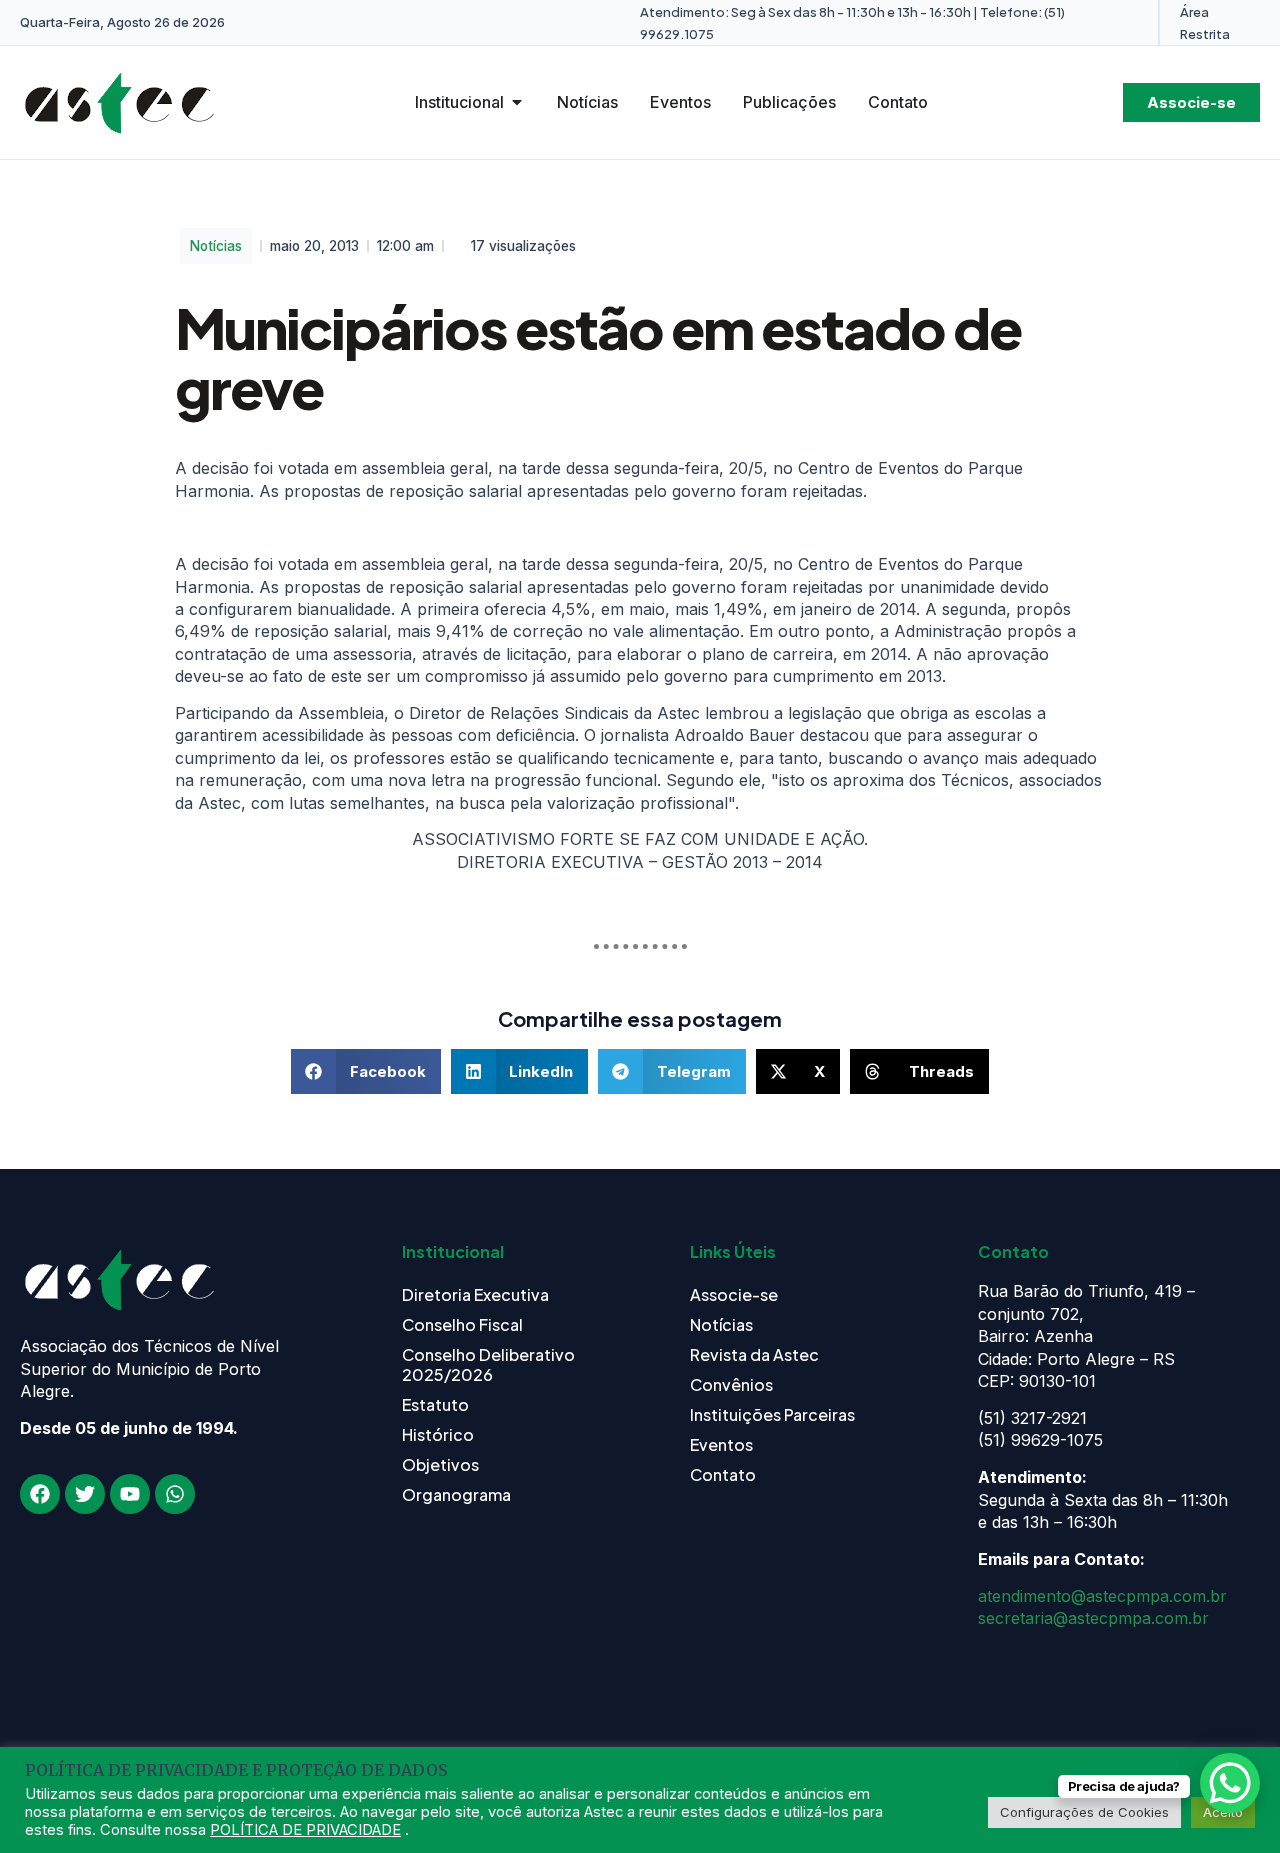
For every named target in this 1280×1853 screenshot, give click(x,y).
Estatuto (435, 1404)
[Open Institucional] (517, 102)
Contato (723, 1474)
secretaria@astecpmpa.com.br (1093, 1618)
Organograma (456, 1494)
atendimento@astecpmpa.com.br (1102, 1596)
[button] (366, 1071)
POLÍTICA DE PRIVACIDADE (305, 1830)
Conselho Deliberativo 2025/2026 (488, 1364)
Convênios (731, 1384)
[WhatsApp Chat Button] (1230, 1783)
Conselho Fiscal (462, 1324)
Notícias (216, 246)
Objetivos (440, 1464)
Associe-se (734, 1294)
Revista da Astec (754, 1354)
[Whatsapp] (175, 1494)
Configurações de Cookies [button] (1084, 1812)
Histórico (438, 1434)
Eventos (721, 1444)
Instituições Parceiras (772, 1414)
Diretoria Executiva (475, 1294)
